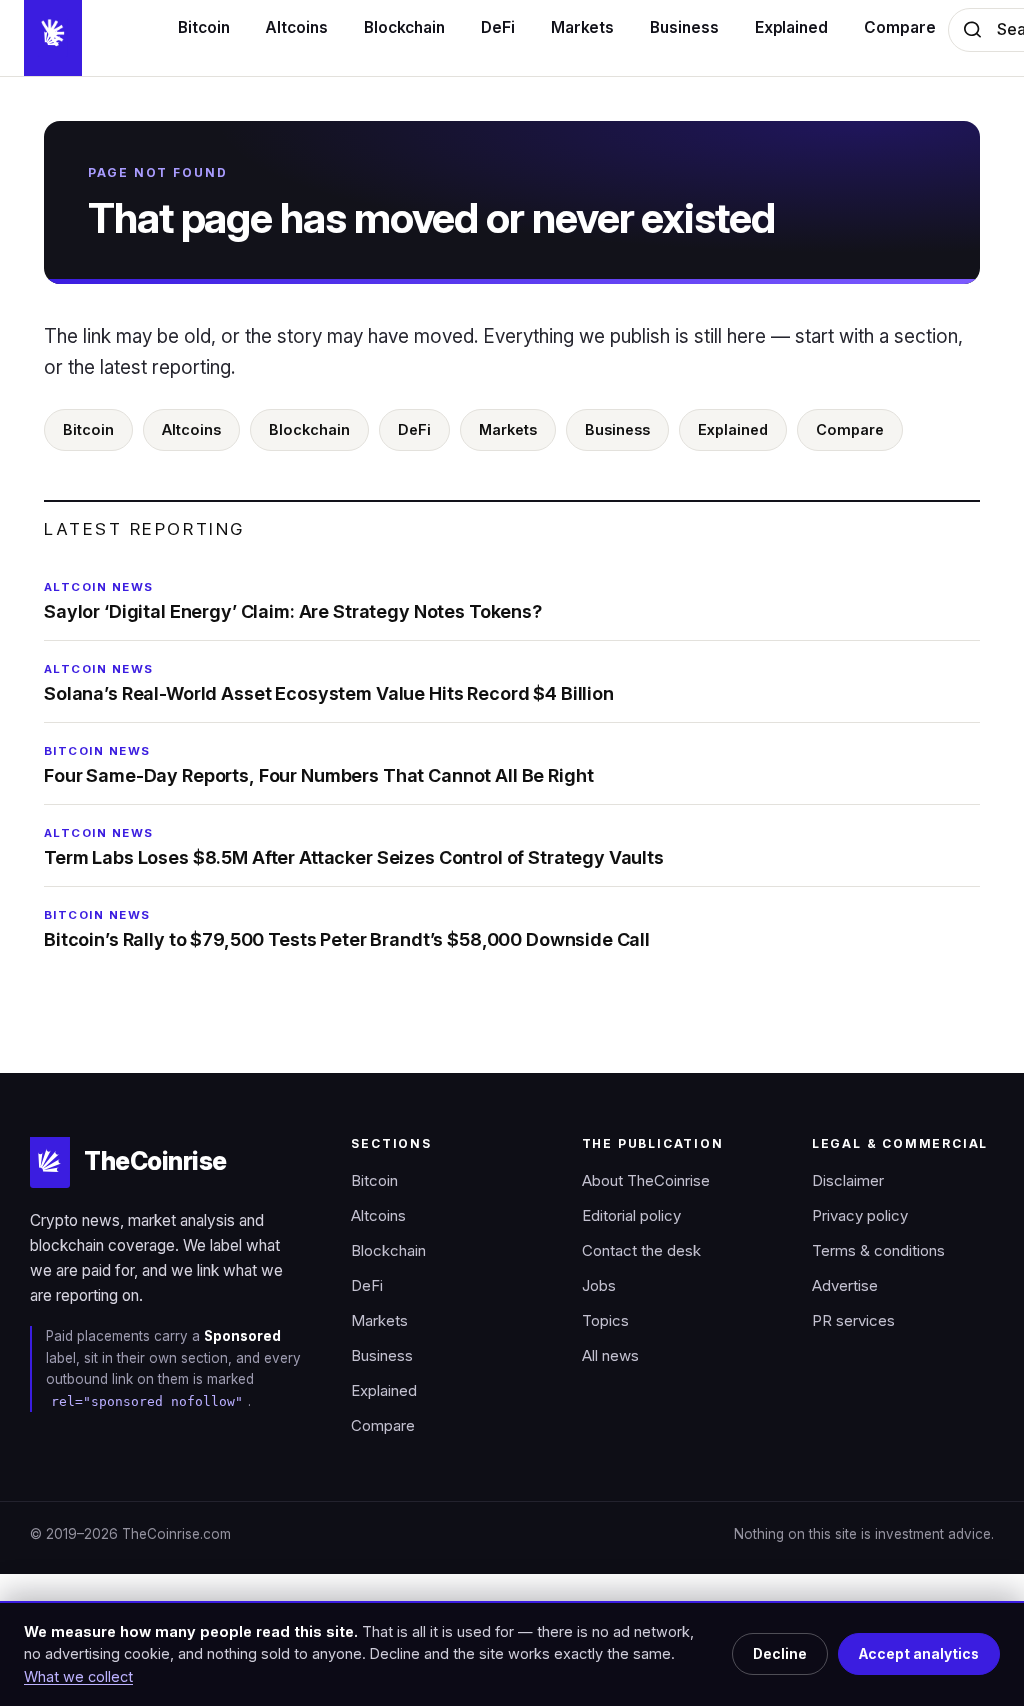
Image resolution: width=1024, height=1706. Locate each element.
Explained (733, 429)
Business (617, 429)
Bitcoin (88, 429)
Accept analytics (919, 1654)
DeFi (414, 429)
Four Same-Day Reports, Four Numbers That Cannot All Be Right (318, 765)
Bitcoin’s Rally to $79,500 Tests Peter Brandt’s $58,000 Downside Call (347, 929)
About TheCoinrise (646, 1181)
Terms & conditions (878, 1251)
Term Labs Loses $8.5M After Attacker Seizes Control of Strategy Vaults (354, 847)
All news (610, 1356)
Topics (605, 1321)
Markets (508, 429)
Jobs (599, 1286)
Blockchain (309, 429)
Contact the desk (641, 1251)
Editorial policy (631, 1216)
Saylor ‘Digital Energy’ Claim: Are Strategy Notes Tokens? (293, 601)
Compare (850, 429)
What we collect (78, 1676)
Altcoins (191, 429)
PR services (853, 1321)
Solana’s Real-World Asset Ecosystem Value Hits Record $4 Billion (329, 683)
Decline (780, 1654)
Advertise (845, 1286)
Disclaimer (848, 1181)
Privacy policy (860, 1216)
